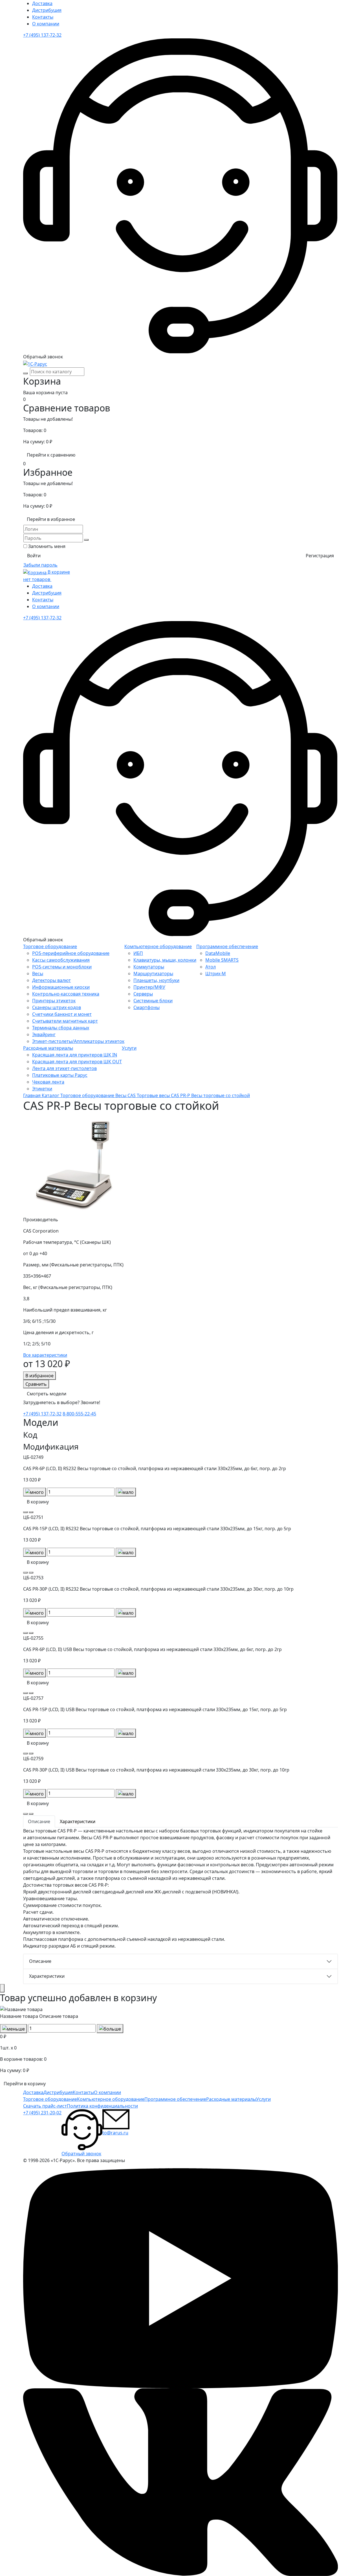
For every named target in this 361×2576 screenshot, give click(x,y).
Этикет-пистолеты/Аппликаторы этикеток (78, 1041)
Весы (38, 974)
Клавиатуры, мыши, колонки (165, 960)
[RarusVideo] (180, 2278)
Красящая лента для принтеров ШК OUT (77, 1062)
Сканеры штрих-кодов (57, 1007)
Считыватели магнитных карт (65, 1021)
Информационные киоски (61, 987)
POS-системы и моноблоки (62, 967)
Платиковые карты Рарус (60, 1075)
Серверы (143, 994)
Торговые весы (154, 1095)
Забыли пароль (40, 565)
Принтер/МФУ (149, 987)
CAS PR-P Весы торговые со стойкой (210, 1095)
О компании (46, 24)
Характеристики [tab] (78, 1821)
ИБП (138, 953)
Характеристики (47, 1976)
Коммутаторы (149, 967)
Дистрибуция (47, 10)
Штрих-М (216, 974)
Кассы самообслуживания (61, 960)
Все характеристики (45, 1355)
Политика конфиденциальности (102, 2106)
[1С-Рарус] (35, 363)
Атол (211, 967)
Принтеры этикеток (54, 1001)
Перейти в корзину (25, 2084)
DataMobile (218, 953)
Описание (40, 1961)
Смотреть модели (47, 1394)
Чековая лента (48, 1082)
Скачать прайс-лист (45, 2106)
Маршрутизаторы (153, 974)
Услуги (129, 1048)
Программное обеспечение (227, 946)
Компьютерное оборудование (158, 946)
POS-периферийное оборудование (71, 953)
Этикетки (42, 1089)
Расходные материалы (48, 1048)
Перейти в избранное (51, 519)
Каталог (51, 1095)
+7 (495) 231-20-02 (42, 2113)
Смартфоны (147, 1007)
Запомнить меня (47, 546)
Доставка (42, 3)
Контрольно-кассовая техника (66, 994)
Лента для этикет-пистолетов (64, 1068)
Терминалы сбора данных (61, 1028)
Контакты (43, 17)
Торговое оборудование (50, 946)
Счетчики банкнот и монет (62, 1014)
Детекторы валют (51, 980)
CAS (132, 1095)
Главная (32, 1095)
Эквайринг (44, 1034)
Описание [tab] (39, 1821)
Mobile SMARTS (222, 960)
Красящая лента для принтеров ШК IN (75, 1055)
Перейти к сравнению (51, 455)
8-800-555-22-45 (79, 1414)
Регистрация (320, 556)
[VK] (180, 2482)
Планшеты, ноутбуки (156, 980)
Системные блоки (153, 1001)
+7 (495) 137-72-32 (42, 35)
